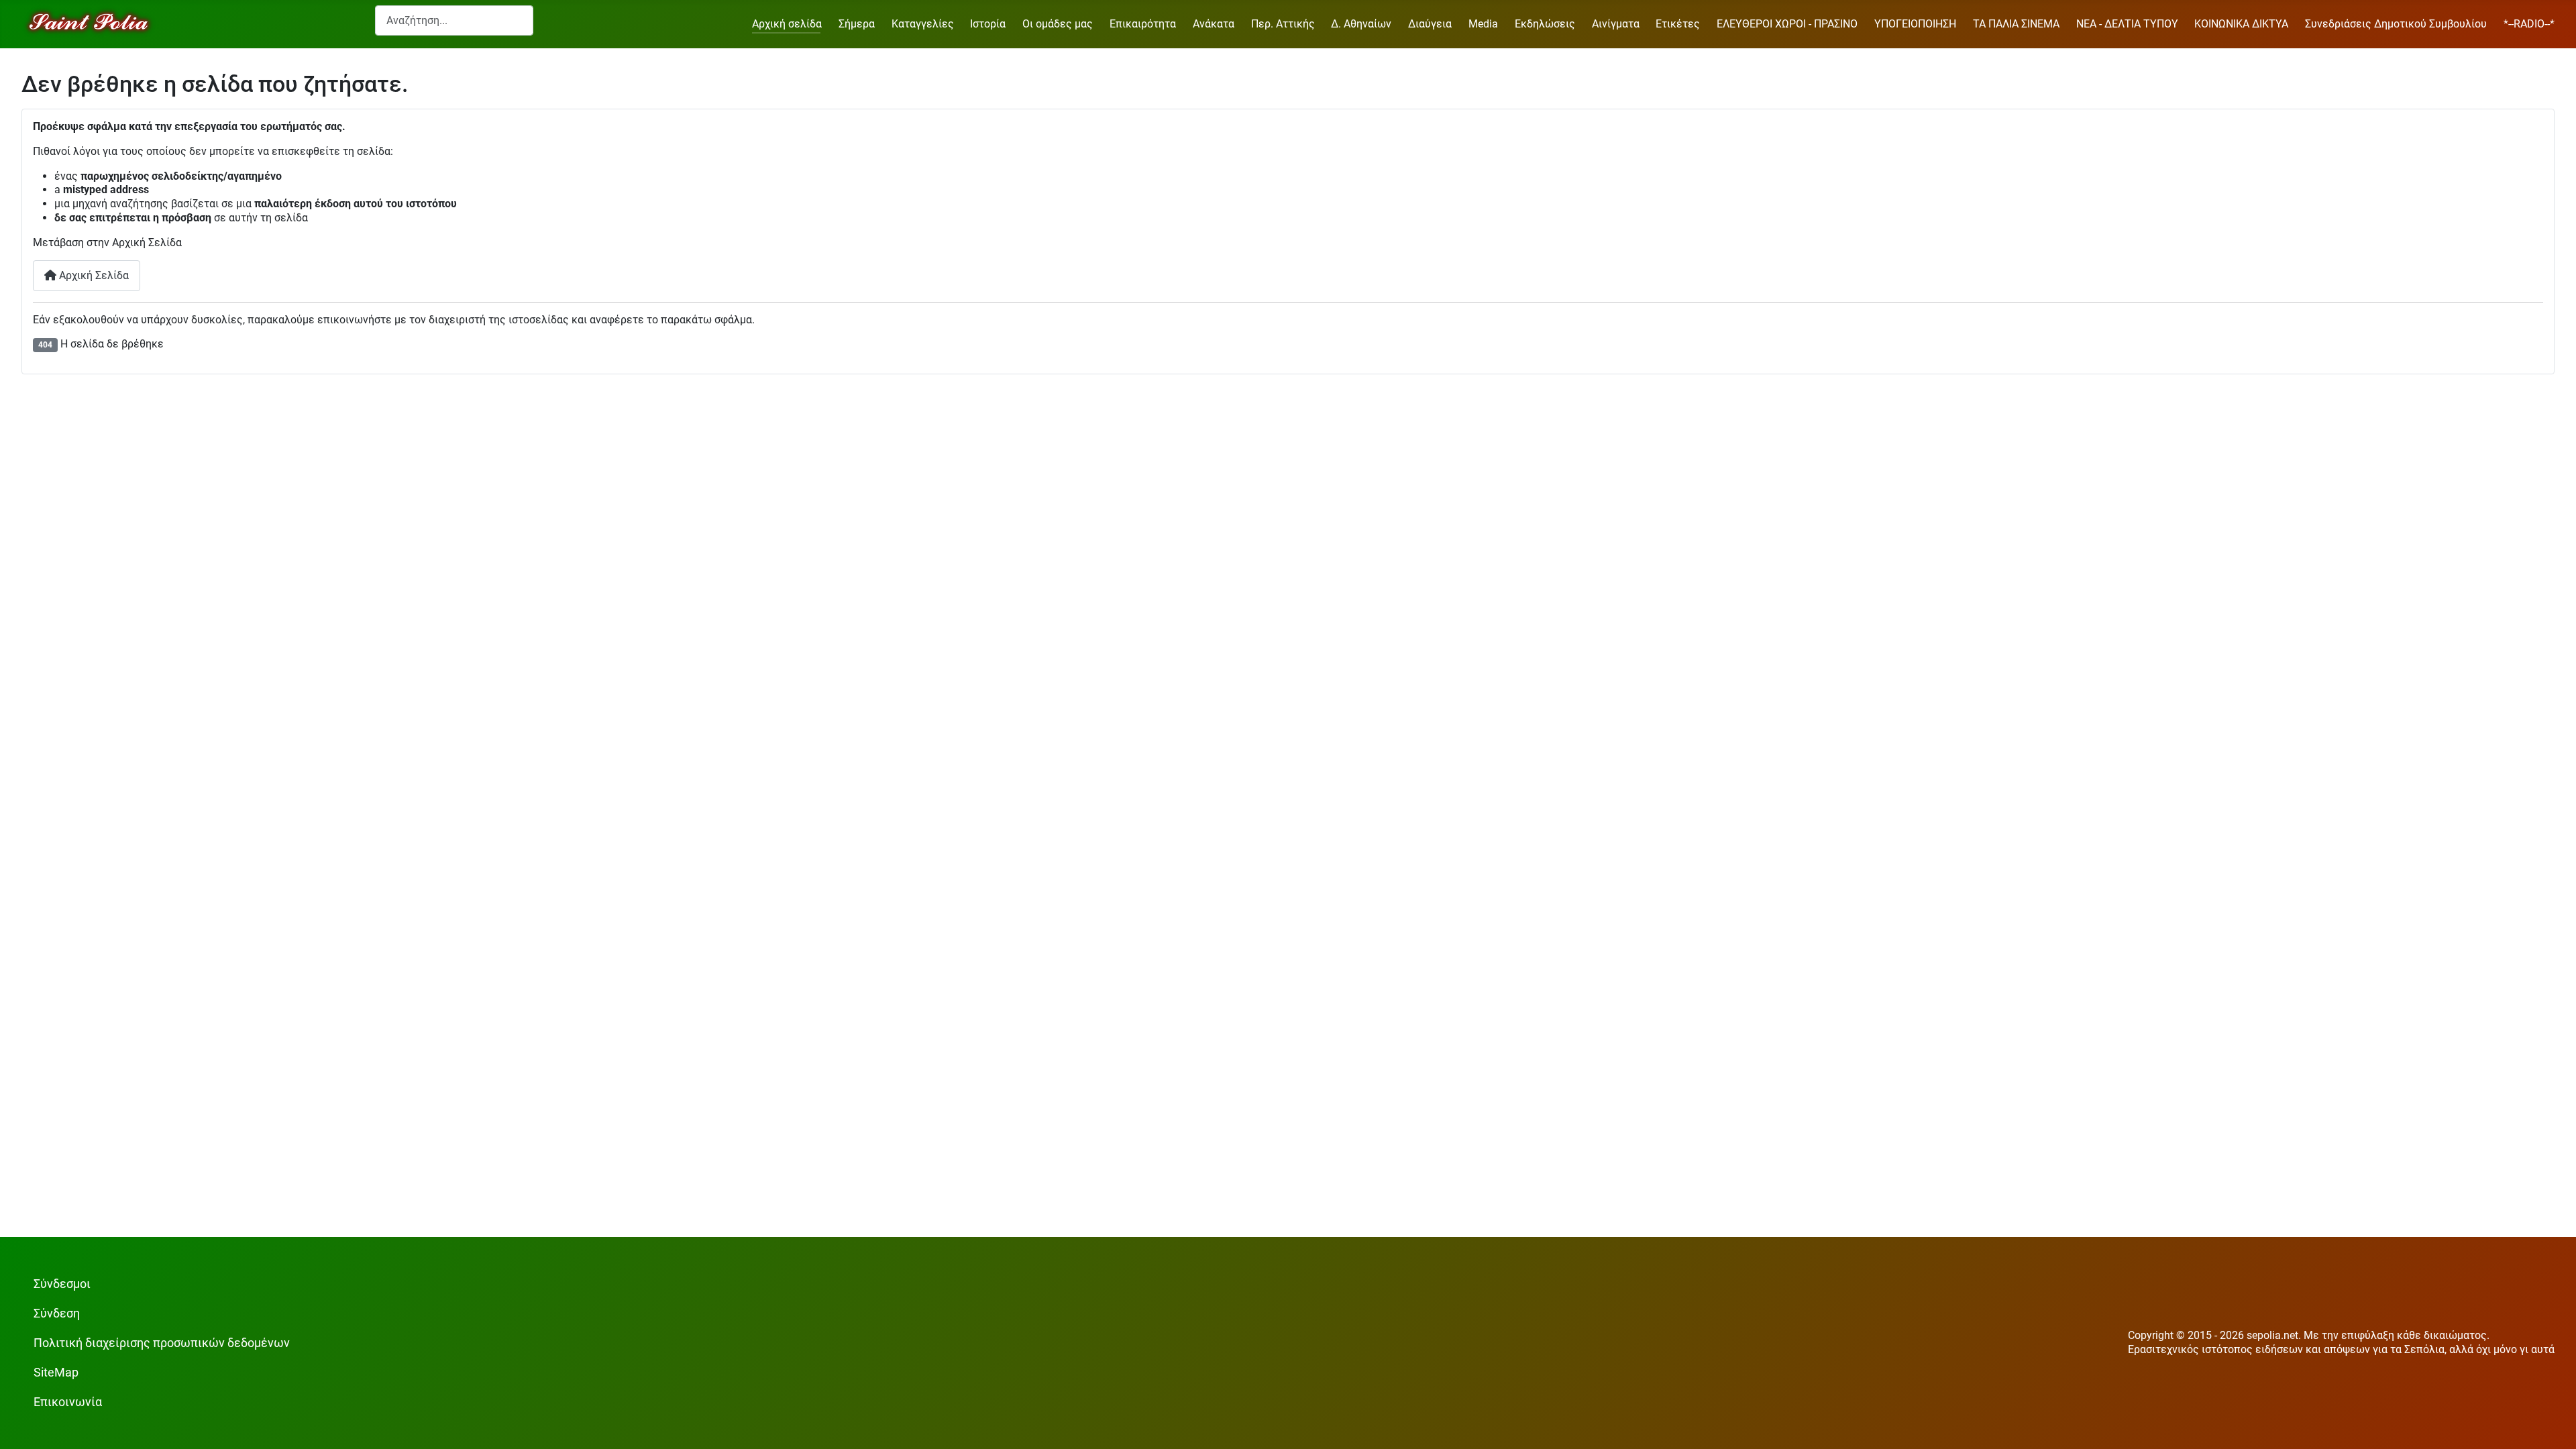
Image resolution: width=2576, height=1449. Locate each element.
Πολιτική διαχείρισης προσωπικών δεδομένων (162, 1343)
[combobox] (454, 20)
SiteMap (56, 1373)
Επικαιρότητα (1143, 24)
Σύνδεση (57, 1313)
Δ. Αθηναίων (1361, 24)
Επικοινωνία (68, 1402)
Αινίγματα (1616, 24)
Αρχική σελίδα (787, 24)
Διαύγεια (1430, 24)
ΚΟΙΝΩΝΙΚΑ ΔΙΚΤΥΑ (2241, 24)
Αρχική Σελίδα (93, 275)
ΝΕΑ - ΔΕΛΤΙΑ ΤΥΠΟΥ (2127, 24)
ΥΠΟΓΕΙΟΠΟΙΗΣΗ (1915, 24)
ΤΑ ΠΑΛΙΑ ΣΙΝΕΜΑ (2016, 24)
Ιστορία (988, 24)
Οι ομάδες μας (1058, 24)
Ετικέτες (1678, 24)
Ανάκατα (1214, 24)
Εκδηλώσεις (1545, 24)
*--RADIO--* (2529, 24)
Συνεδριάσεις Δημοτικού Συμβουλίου (2396, 24)
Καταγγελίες (923, 24)
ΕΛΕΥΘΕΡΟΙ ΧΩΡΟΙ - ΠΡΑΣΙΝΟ (1787, 24)
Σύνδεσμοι (62, 1284)
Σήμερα (857, 24)
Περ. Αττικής (1283, 24)
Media (1483, 24)
